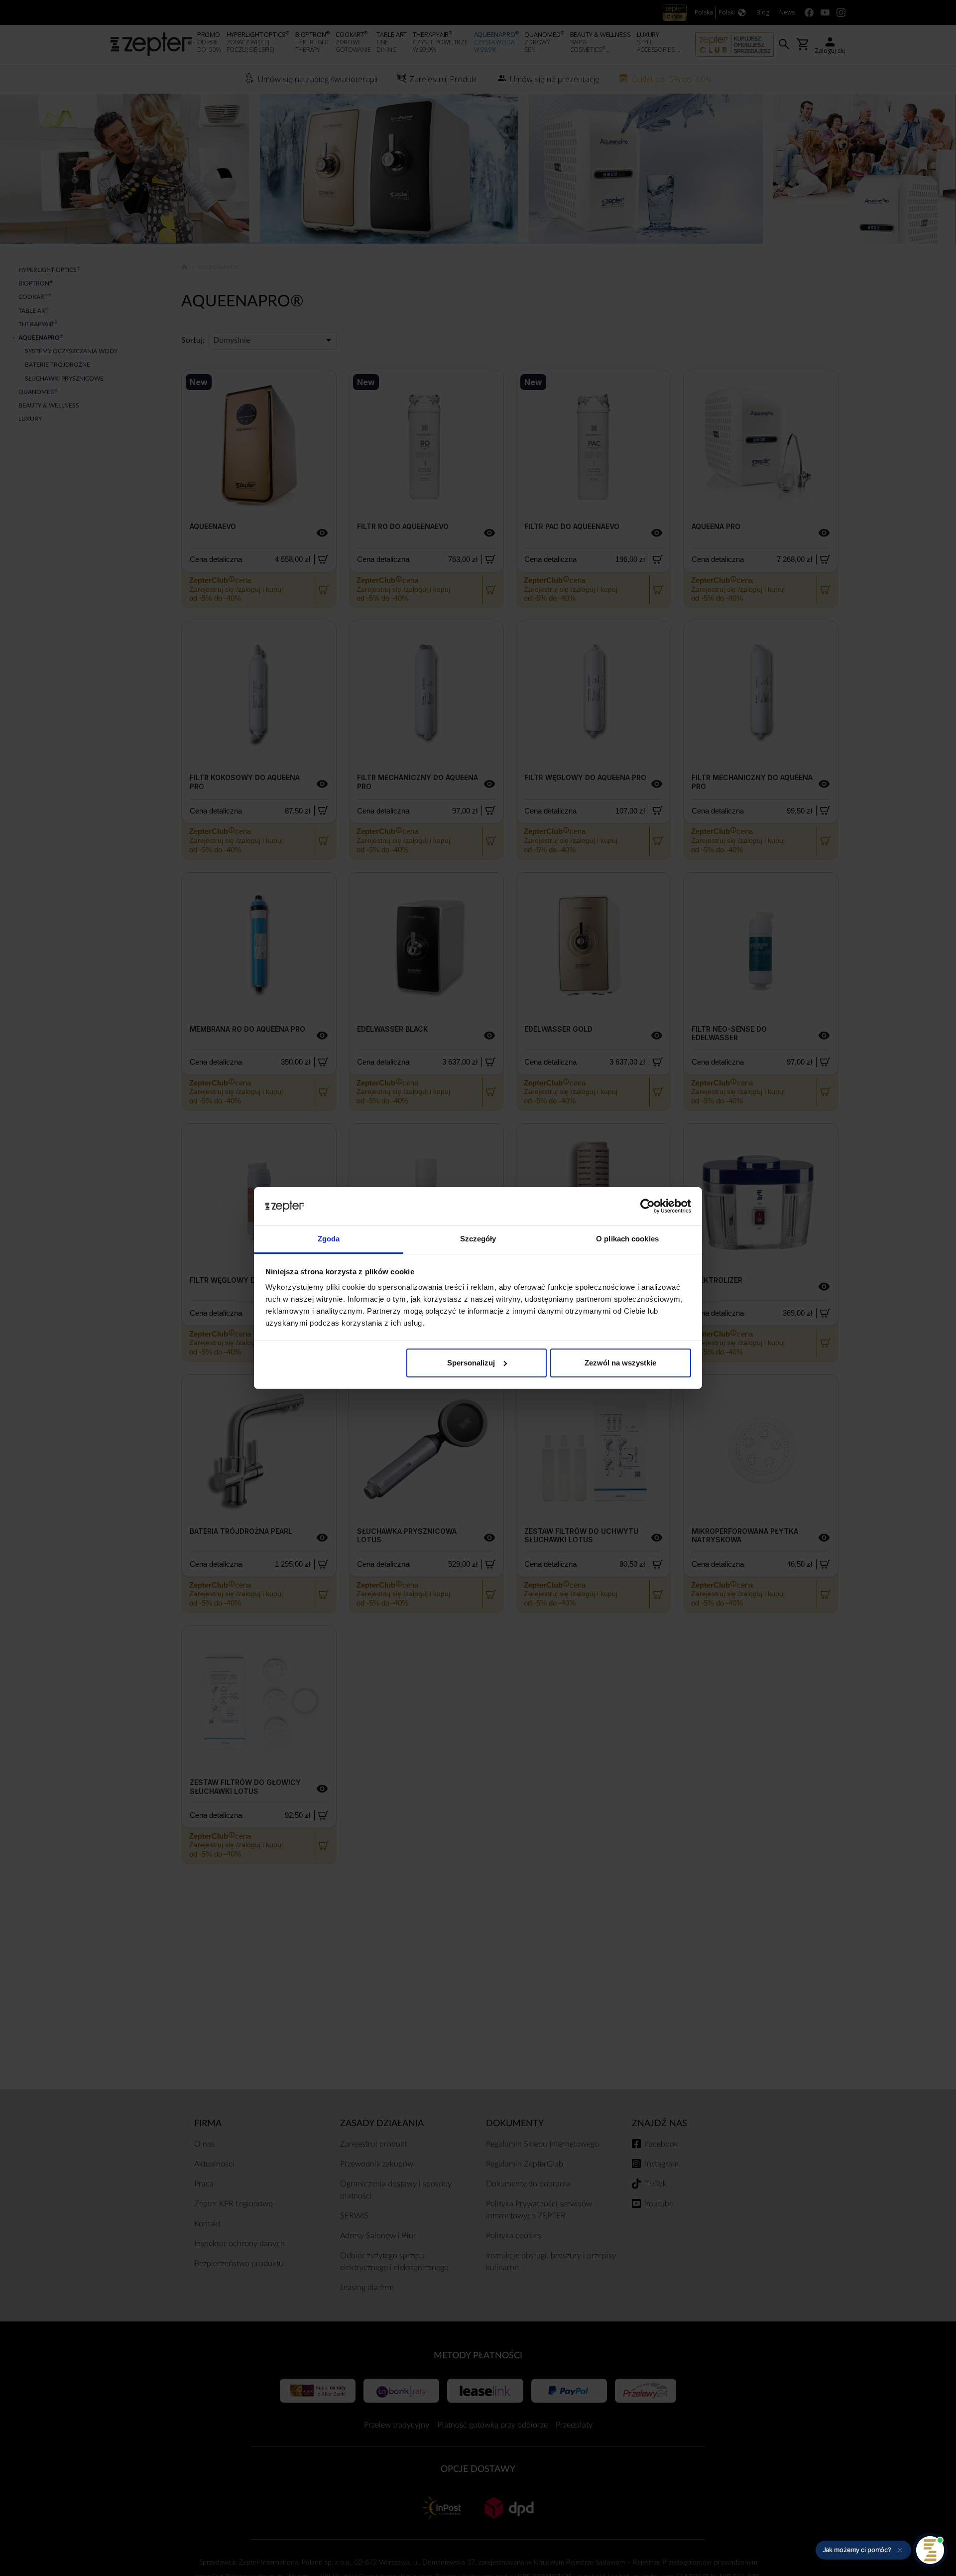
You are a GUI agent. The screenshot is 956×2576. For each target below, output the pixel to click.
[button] (863, 2550)
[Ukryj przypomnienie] (900, 2550)
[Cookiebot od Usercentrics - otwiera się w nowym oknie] (648, 1206)
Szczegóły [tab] (478, 1239)
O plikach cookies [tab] (627, 1239)
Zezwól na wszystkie (620, 1363)
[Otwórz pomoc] (930, 2550)
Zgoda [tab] (329, 1239)
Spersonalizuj (471, 1363)
